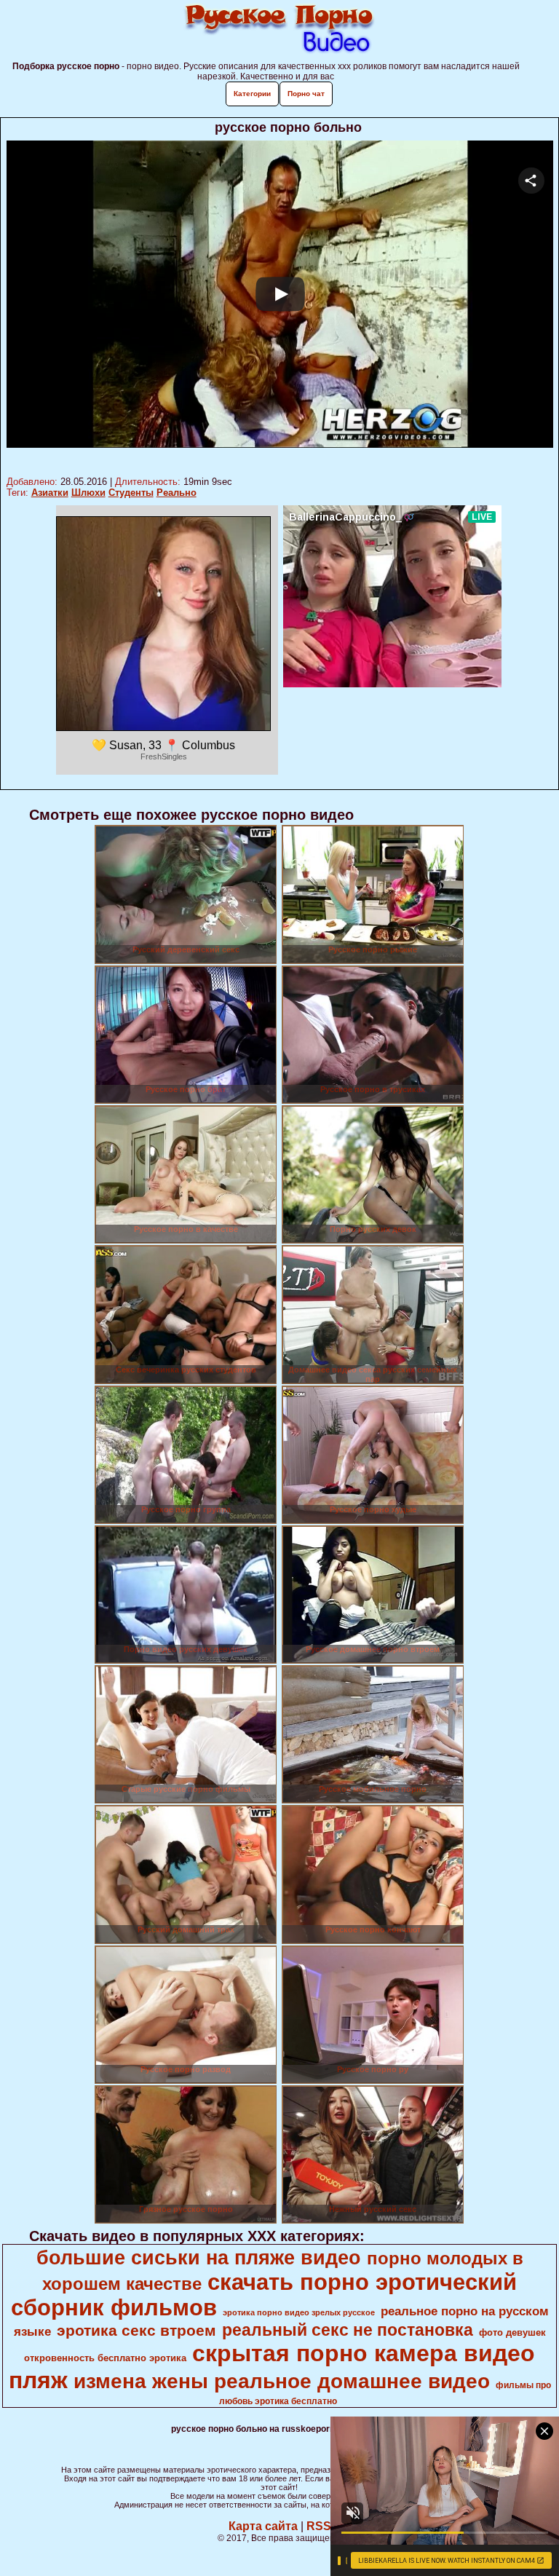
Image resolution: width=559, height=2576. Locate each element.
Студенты (131, 493)
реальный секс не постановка (348, 2330)
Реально (177, 493)
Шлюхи (88, 493)
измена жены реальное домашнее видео (282, 2381)
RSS (319, 2526)
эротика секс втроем (136, 2331)
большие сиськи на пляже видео (199, 2258)
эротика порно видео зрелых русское (299, 2312)
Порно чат (306, 94)
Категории (252, 94)
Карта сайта (263, 2526)
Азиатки (50, 493)
